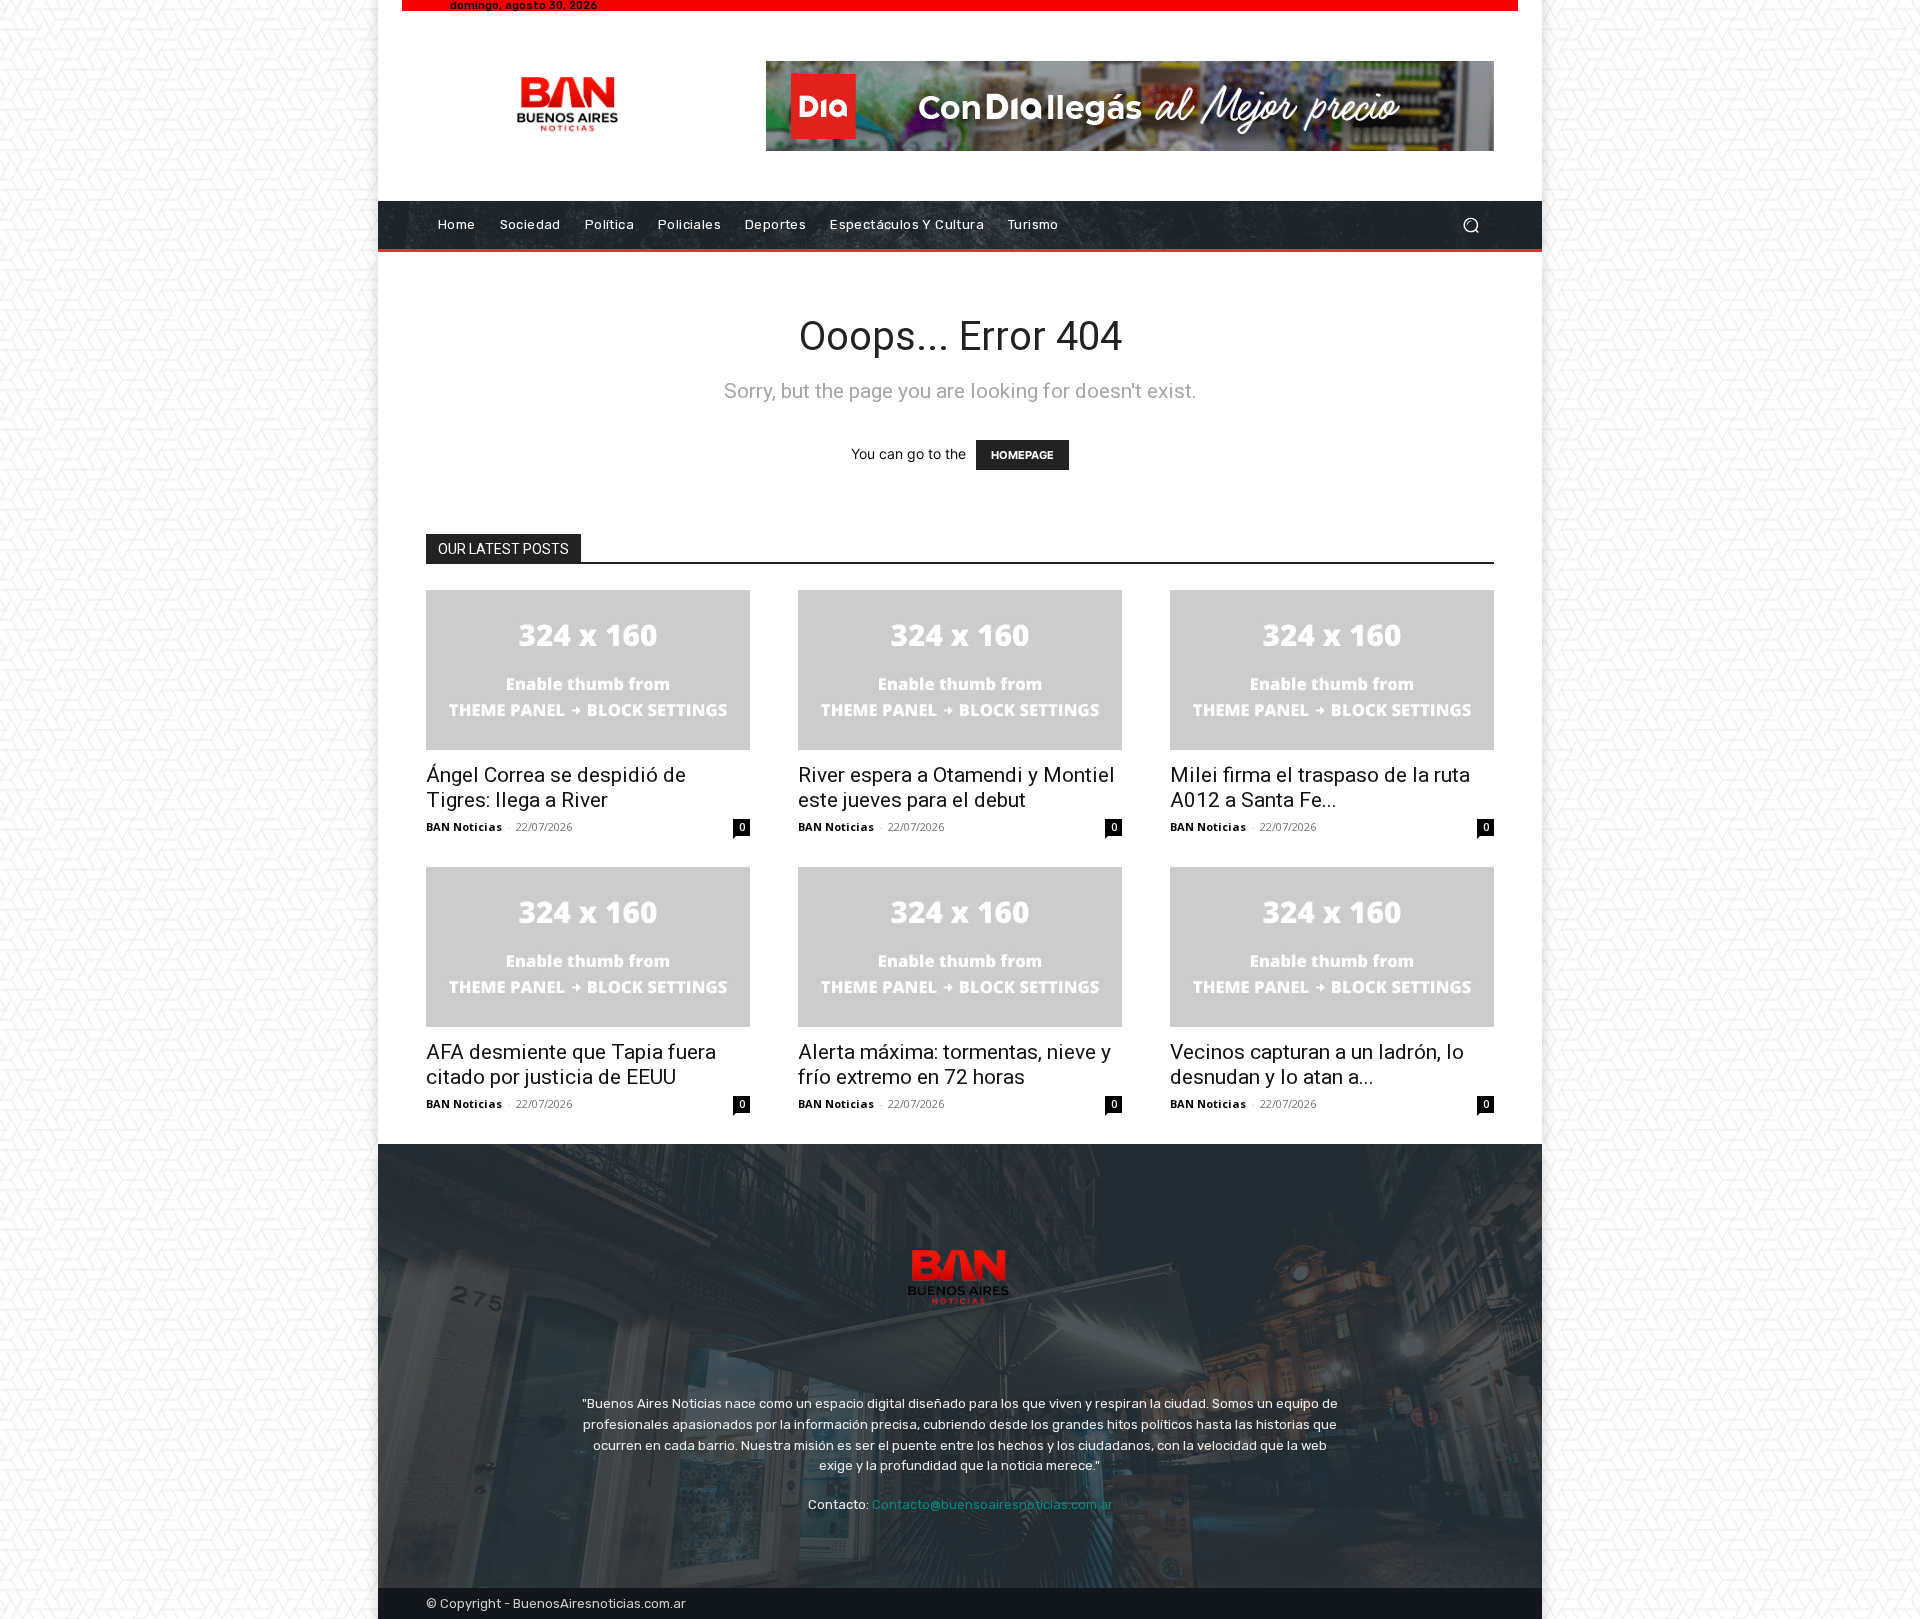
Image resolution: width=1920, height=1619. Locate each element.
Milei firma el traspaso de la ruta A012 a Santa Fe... (1320, 787)
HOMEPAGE (1022, 455)
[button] (1470, 225)
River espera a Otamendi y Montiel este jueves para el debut (956, 787)
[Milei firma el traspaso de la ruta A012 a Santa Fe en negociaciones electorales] (1332, 670)
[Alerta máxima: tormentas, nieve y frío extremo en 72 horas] (960, 947)
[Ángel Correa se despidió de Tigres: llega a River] (588, 670)
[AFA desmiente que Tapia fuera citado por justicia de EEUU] (588, 947)
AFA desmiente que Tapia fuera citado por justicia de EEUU (571, 1064)
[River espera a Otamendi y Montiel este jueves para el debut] (960, 670)
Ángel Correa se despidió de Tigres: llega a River (556, 787)
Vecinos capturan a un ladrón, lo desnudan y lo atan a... (1317, 1064)
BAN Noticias (464, 826)
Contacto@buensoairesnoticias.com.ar (992, 1504)
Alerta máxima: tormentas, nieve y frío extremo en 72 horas (954, 1064)
